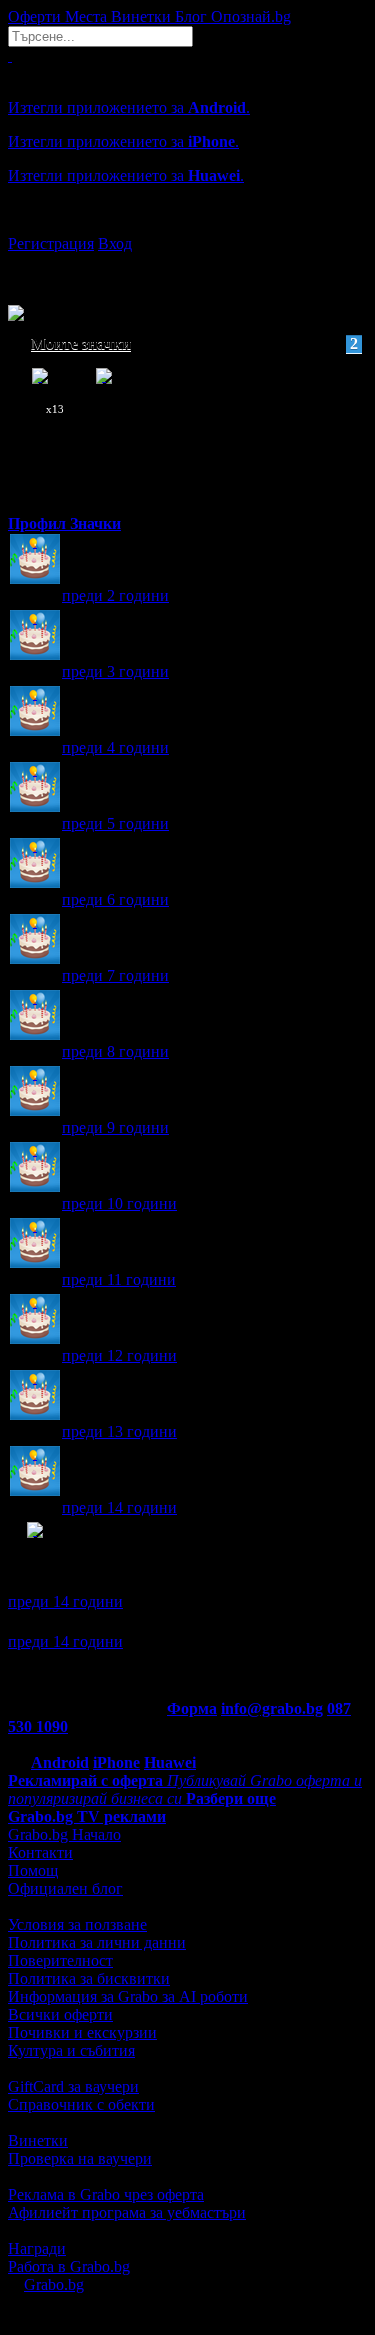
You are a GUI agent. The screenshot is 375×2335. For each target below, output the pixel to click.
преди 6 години (115, 899)
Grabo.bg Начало (64, 1834)
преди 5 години (115, 823)
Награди (37, 2248)
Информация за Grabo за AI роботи (128, 1996)
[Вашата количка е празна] (10, 55)
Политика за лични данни (97, 1942)
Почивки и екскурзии (82, 2032)
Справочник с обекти (81, 2104)
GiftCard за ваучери (73, 2086)
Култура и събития (71, 2050)
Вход (115, 243)
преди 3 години (115, 671)
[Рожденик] (35, 560)
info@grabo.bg (272, 1708)
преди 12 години (119, 1355)
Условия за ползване (77, 1924)
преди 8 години (115, 1051)
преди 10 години (119, 1203)
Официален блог (65, 1888)
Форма (192, 1708)
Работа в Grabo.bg (69, 2266)
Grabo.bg (54, 2284)
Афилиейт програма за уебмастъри (127, 2212)
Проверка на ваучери (80, 2158)
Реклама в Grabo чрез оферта (106, 2194)
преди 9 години (115, 1127)
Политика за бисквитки (89, 1978)
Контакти (40, 1852)
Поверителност (60, 1960)
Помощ (33, 1870)
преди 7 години (115, 975)
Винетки (38, 2140)
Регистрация (51, 243)
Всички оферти (60, 2014)
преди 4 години (115, 747)
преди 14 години (119, 1507)
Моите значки (194, 343)
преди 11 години (119, 1279)
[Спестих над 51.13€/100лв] (35, 1548)
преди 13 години (119, 1431)
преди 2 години (115, 595)
